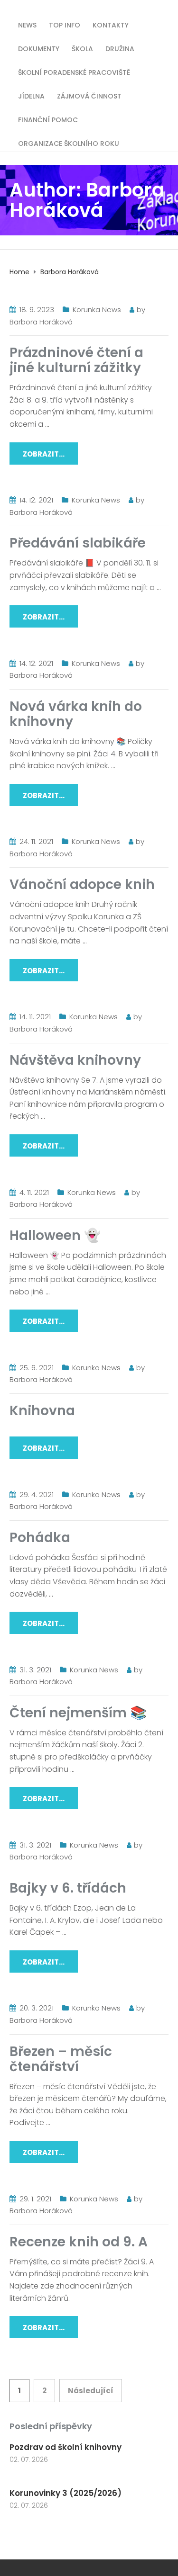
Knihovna (42, 1411)
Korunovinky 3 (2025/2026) (66, 2493)
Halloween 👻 (55, 1235)
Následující (91, 2391)
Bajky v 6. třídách (68, 1888)
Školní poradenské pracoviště (74, 72)
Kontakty (111, 24)
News (27, 24)
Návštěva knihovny (75, 1060)
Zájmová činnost (89, 95)
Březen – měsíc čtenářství (61, 2059)
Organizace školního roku (69, 143)
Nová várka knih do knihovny (76, 714)
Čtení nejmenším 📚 (78, 1713)
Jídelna (31, 95)
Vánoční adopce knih (82, 884)
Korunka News (97, 310)
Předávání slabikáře (78, 543)
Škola (82, 48)
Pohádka (40, 1538)
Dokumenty (39, 48)
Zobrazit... (44, 454)
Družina (120, 48)
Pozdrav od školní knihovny (66, 2447)
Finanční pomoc (48, 119)
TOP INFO (65, 24)
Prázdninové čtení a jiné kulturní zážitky (76, 360)
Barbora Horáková (41, 322)
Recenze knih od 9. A (79, 2242)
